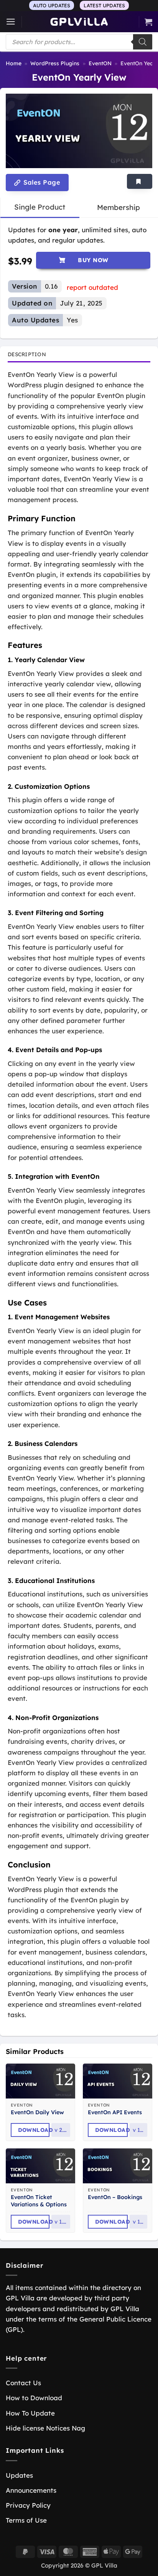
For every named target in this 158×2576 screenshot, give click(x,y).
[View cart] (148, 22)
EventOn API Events (115, 2112)
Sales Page (41, 182)
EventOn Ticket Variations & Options (39, 2201)
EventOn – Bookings (115, 2197)
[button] (11, 22)
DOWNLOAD (34, 2130)
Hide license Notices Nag (45, 2428)
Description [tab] (27, 354)
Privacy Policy (28, 2505)
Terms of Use (26, 2520)
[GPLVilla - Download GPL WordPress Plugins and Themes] (79, 22)
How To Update (30, 2413)
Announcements (31, 2490)
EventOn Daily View (37, 2112)
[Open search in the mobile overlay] (79, 42)
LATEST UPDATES (104, 5)
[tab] (40, 207)
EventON (100, 63)
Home (14, 63)
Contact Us (23, 2383)
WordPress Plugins (55, 63)
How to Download (34, 2398)
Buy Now (93, 260)
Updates (19, 2475)
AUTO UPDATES (52, 5)
